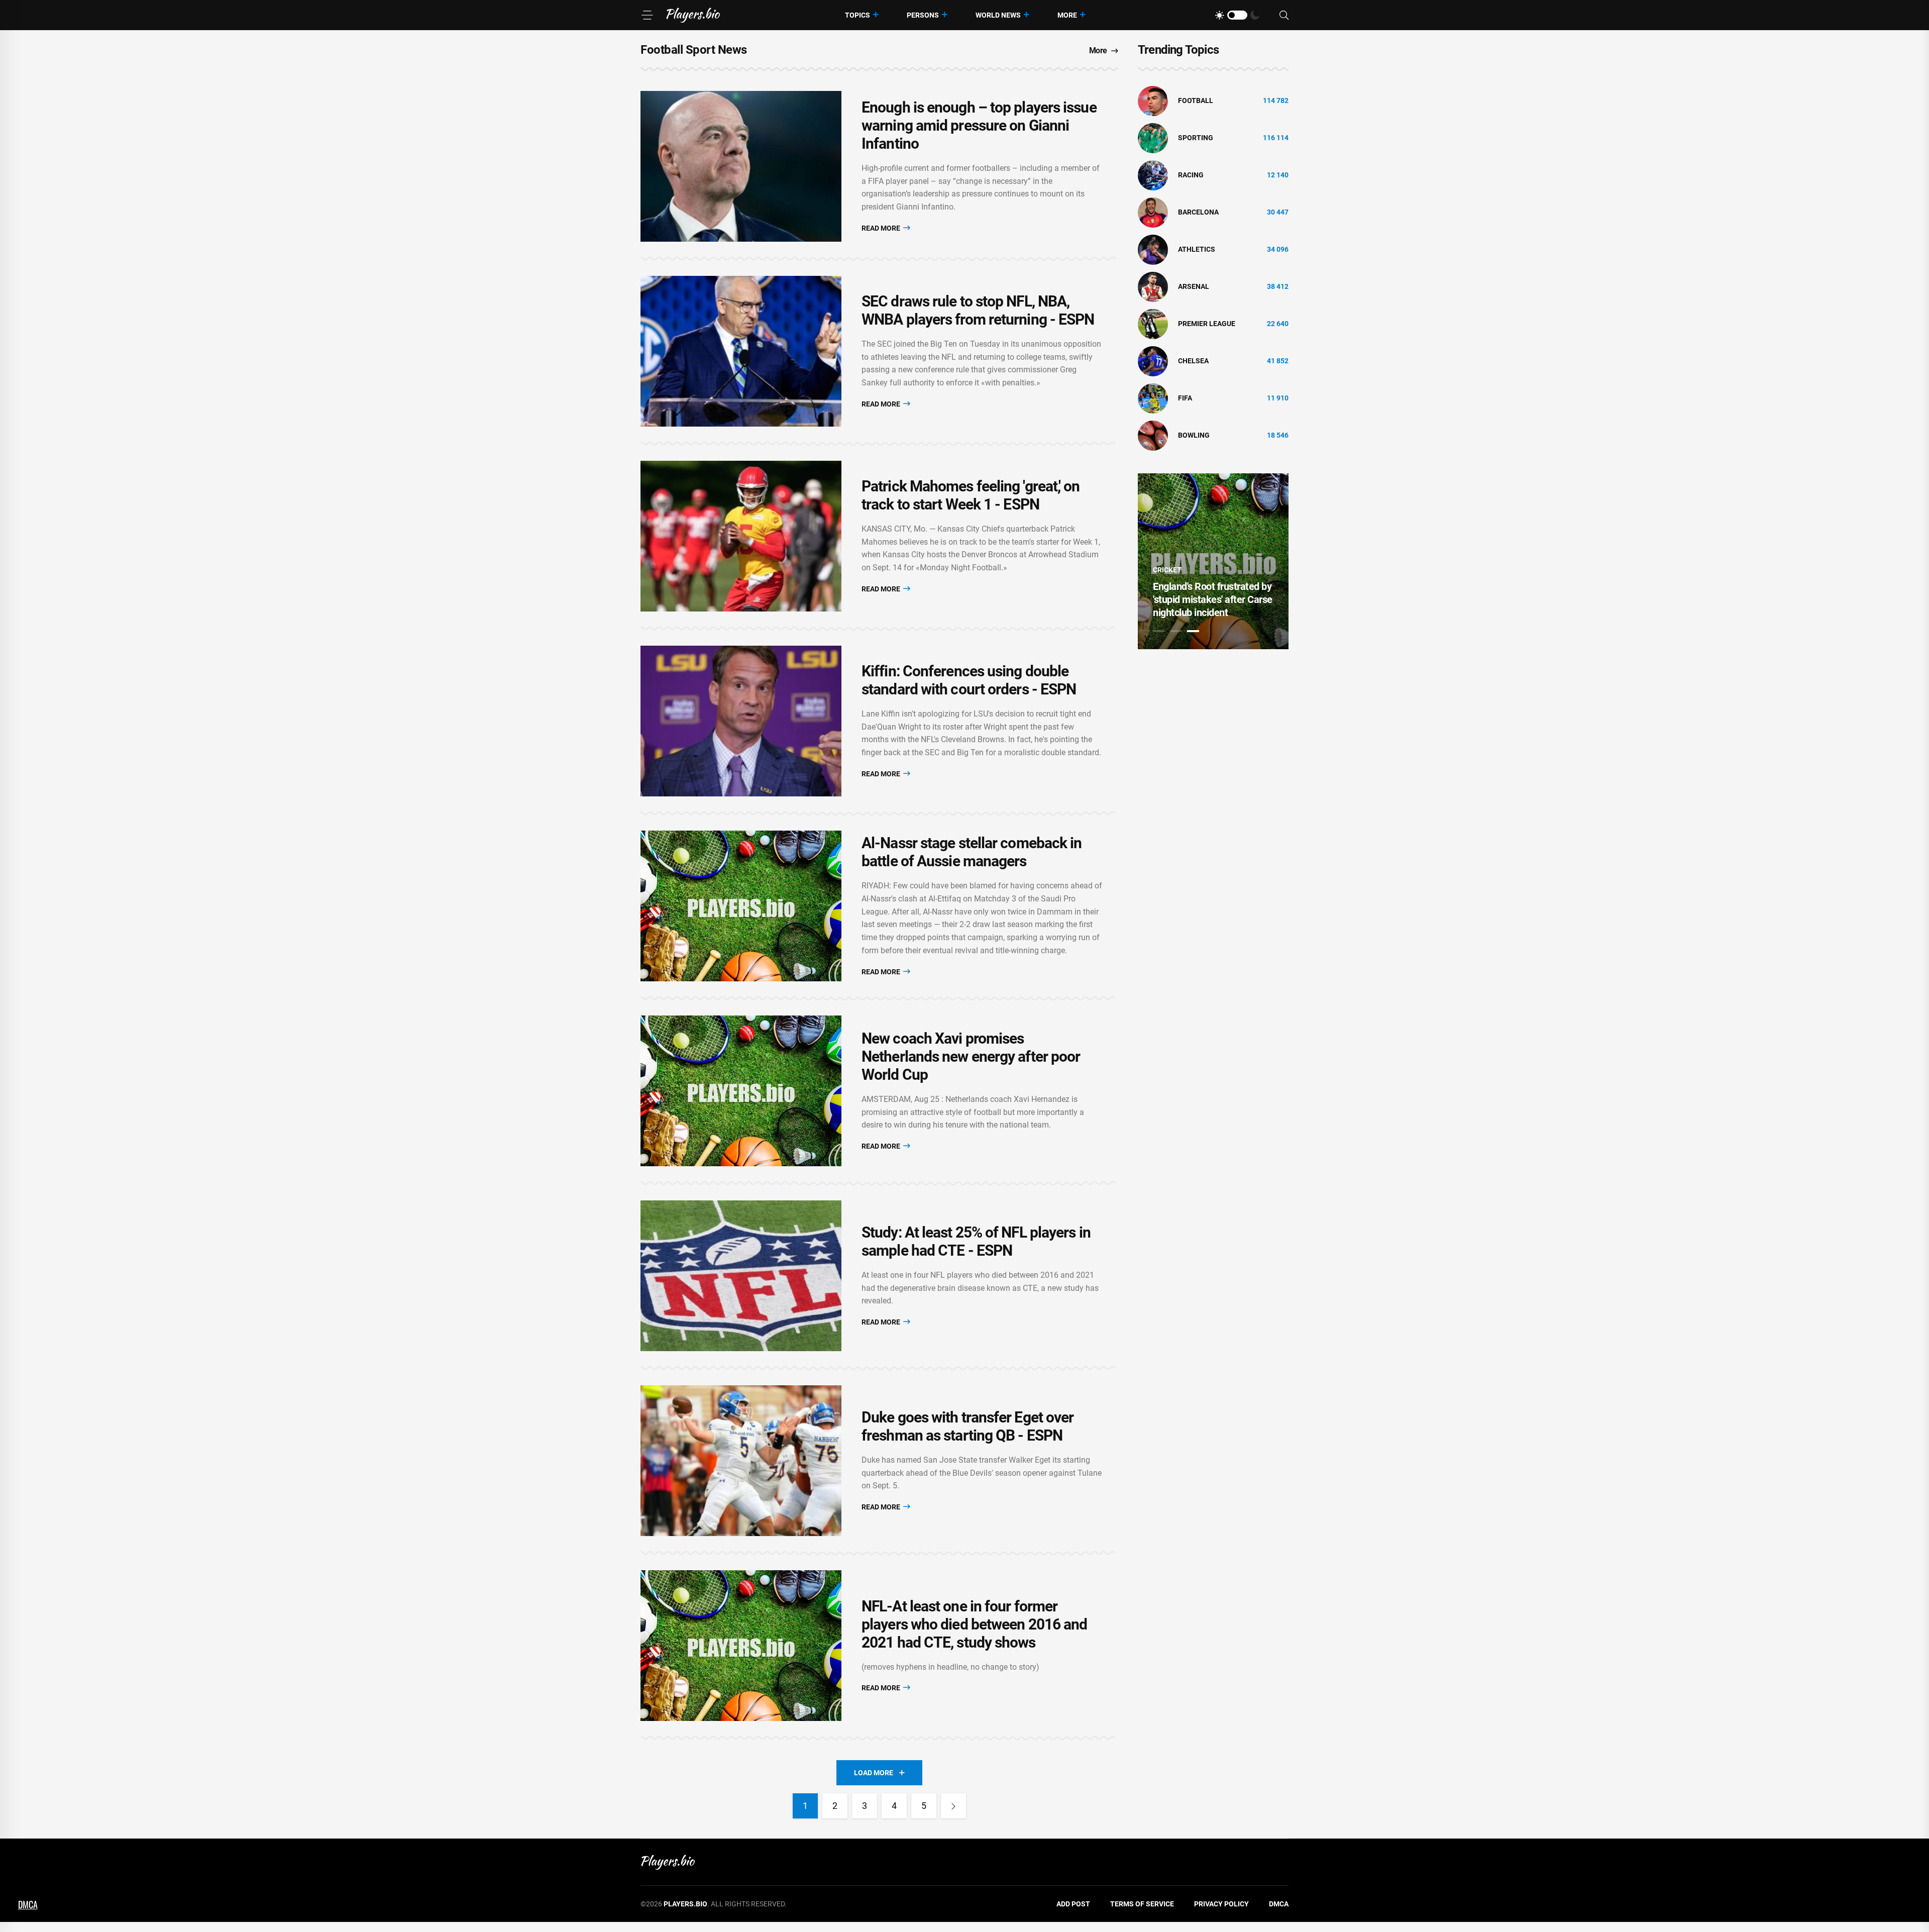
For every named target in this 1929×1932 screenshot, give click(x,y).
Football (1196, 100)
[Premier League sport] (1153, 324)
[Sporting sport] (1153, 138)
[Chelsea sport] (1153, 361)
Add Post (1073, 1904)
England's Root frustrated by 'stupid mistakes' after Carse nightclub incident (1213, 599)
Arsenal (1194, 286)
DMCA (1279, 1904)
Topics (858, 15)
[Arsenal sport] (1153, 286)
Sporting (1196, 138)
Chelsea (1193, 361)
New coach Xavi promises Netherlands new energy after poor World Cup (971, 1056)
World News (998, 15)
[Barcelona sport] (1153, 212)
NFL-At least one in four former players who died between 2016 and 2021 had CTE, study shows (974, 1624)
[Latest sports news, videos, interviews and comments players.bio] (693, 15)
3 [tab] (1193, 631)
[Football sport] (1153, 100)
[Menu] (647, 15)
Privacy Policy (1221, 1904)
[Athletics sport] (1153, 249)
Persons (923, 15)
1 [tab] (1159, 631)
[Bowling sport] (1153, 435)
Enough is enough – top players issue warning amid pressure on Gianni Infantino (979, 125)
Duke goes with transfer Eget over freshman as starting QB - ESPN (968, 1426)
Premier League (1207, 324)
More (1067, 15)
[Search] (1284, 15)
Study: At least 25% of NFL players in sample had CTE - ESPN (976, 1241)
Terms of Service (1142, 1904)
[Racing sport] (1153, 175)
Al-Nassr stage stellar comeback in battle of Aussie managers (972, 852)
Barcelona (1198, 212)
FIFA (1185, 398)
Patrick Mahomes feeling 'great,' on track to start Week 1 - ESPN (971, 495)
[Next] (953, 1806)
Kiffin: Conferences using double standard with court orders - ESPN (969, 680)
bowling (1194, 435)
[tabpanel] (1213, 561)
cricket (1167, 570)
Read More (882, 228)
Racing (1191, 175)
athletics (1197, 249)
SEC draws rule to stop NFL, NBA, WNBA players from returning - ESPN (978, 310)
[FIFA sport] (1153, 398)
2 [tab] (1176, 631)
